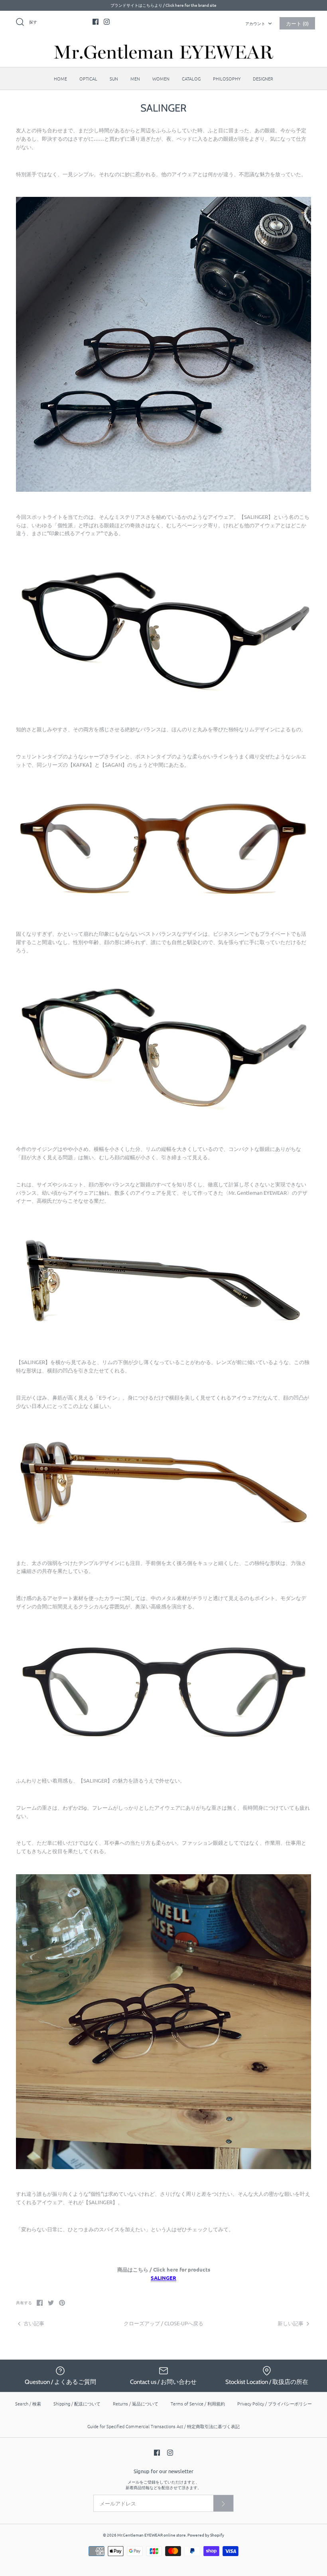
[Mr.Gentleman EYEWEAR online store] (163, 52)
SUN (114, 79)
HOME (60, 79)
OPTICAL (88, 79)
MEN (135, 79)
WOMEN (161, 79)
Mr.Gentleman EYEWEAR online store (152, 2535)
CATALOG (191, 79)
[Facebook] (96, 22)
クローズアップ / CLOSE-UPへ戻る (163, 2323)
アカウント (255, 23)
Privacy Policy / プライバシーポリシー (275, 2403)
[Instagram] (107, 22)
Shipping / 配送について (77, 2403)
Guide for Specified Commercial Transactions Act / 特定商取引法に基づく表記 (163, 2426)
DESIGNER (263, 79)
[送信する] (223, 2503)
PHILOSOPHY (227, 79)
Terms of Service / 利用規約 (198, 2403)
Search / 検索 (28, 2403)
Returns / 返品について (136, 2403)
